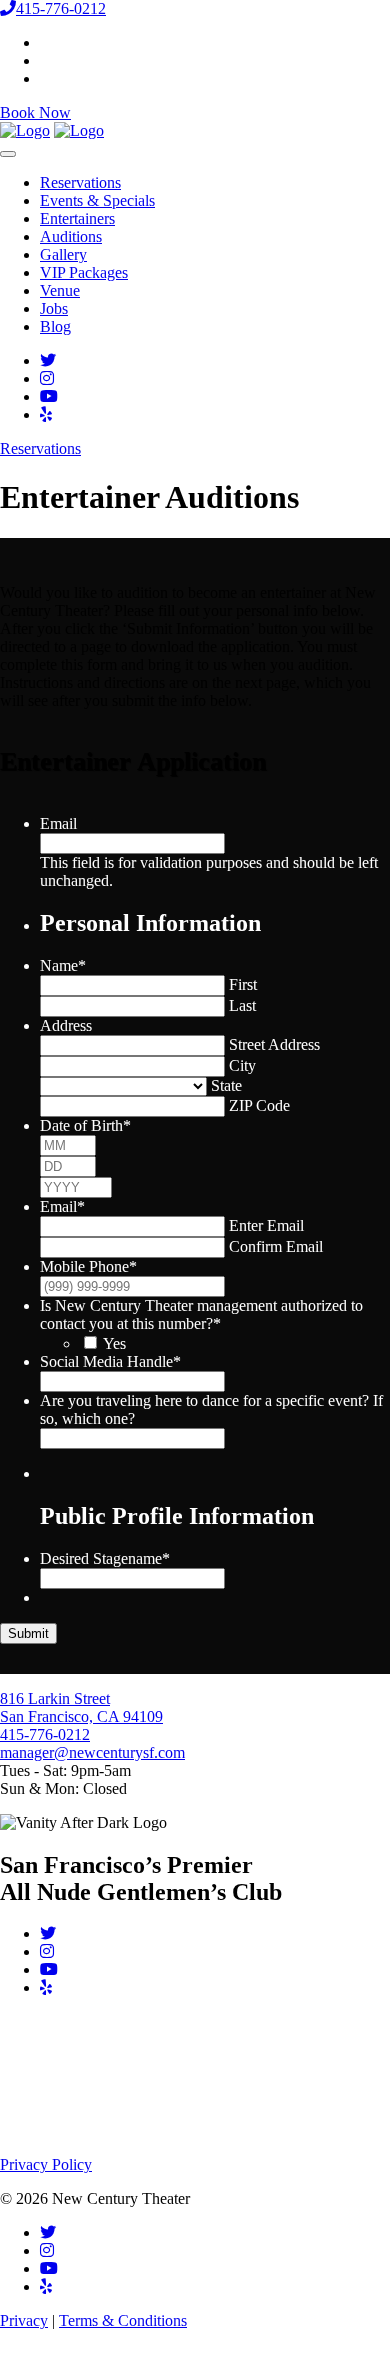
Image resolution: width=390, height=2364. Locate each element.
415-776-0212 (61, 8)
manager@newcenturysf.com (92, 1752)
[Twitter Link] (48, 360)
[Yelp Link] (46, 414)
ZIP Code (259, 1105)
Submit (28, 1633)
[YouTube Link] (49, 396)
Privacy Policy (46, 2164)
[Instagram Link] (47, 378)
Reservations (80, 182)
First (243, 984)
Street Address (274, 1044)
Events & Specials (97, 200)
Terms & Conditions (123, 2320)
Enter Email (266, 1225)
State (226, 1085)
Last (242, 1005)
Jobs (54, 308)
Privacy (24, 2320)
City (242, 1065)
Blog (55, 326)
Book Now (35, 112)
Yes (114, 1343)
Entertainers (77, 218)
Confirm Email (276, 1246)
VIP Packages (84, 272)
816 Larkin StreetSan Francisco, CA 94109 (81, 1707)
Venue (60, 290)
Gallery (63, 254)
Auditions (71, 236)
